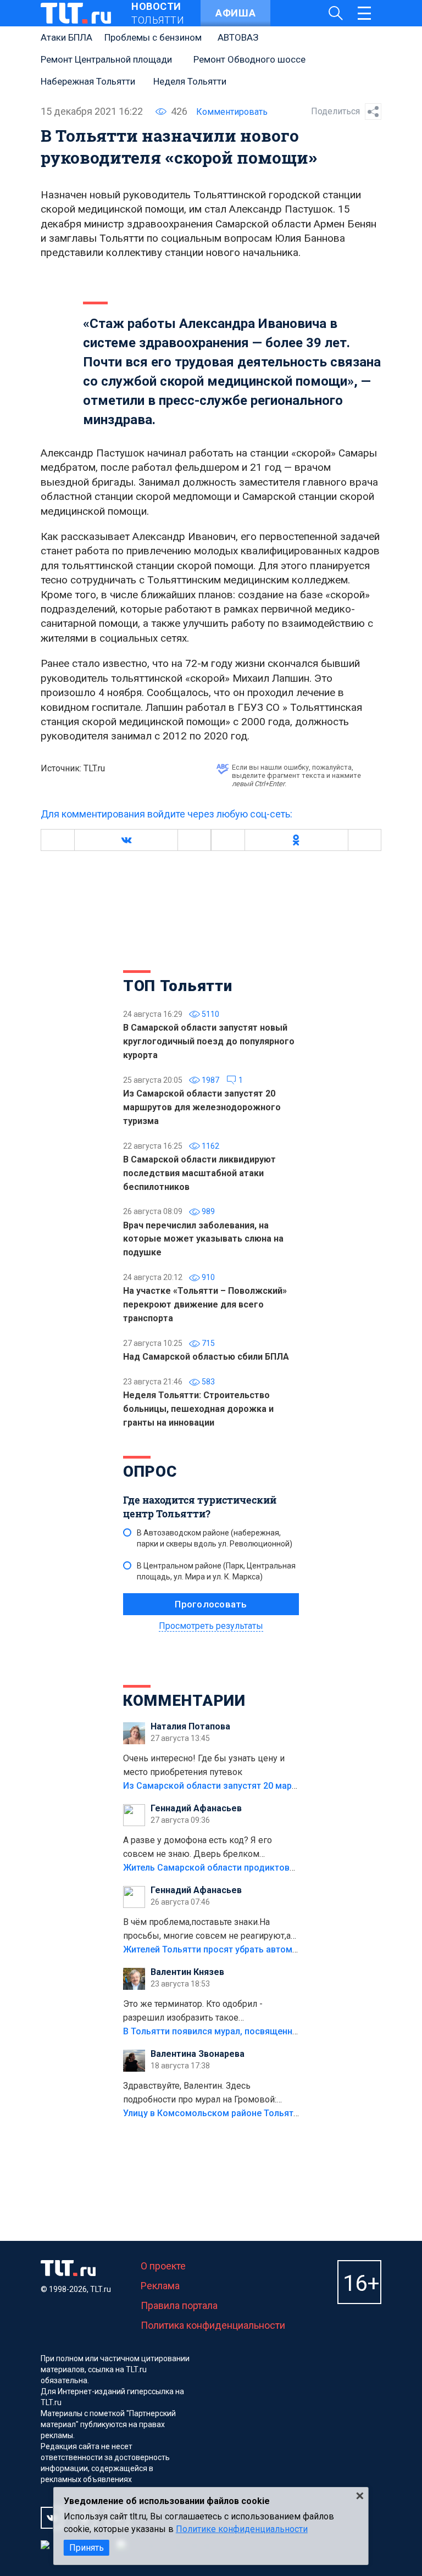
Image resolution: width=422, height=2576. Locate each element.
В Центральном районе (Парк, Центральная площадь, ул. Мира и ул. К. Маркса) (216, 1571)
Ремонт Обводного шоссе (249, 59)
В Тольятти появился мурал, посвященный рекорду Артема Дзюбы (266, 2031)
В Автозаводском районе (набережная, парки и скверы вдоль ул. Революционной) (215, 1538)
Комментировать (232, 112)
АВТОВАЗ (238, 37)
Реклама (160, 2286)
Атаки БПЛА (66, 37)
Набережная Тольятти (88, 81)
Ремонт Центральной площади (106, 59)
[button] (126, 840)
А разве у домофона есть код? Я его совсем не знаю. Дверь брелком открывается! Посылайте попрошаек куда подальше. (210, 1848)
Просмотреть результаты (211, 1626)
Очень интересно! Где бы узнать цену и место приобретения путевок (204, 1765)
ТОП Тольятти (177, 986)
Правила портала (179, 2305)
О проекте (163, 2266)
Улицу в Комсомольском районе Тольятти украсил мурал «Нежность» (272, 2113)
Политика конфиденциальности (213, 2325)
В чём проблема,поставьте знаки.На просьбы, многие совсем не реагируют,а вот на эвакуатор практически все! (207, 1930)
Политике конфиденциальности (242, 2529)
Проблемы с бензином (153, 37)
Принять (87, 2548)
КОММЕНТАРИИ (184, 1701)
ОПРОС (150, 1471)
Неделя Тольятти (190, 81)
